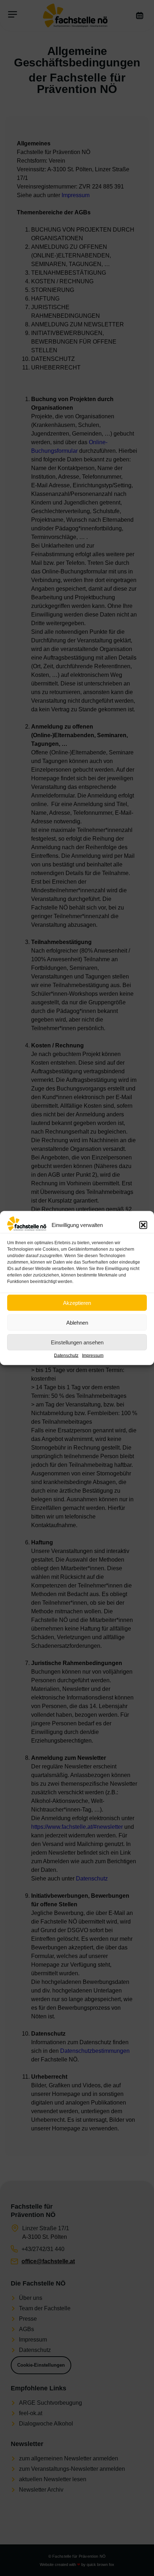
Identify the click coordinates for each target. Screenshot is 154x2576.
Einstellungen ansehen (77, 1342)
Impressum (93, 1356)
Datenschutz (66, 1356)
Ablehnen (77, 1322)
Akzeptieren (77, 1303)
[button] (143, 1225)
